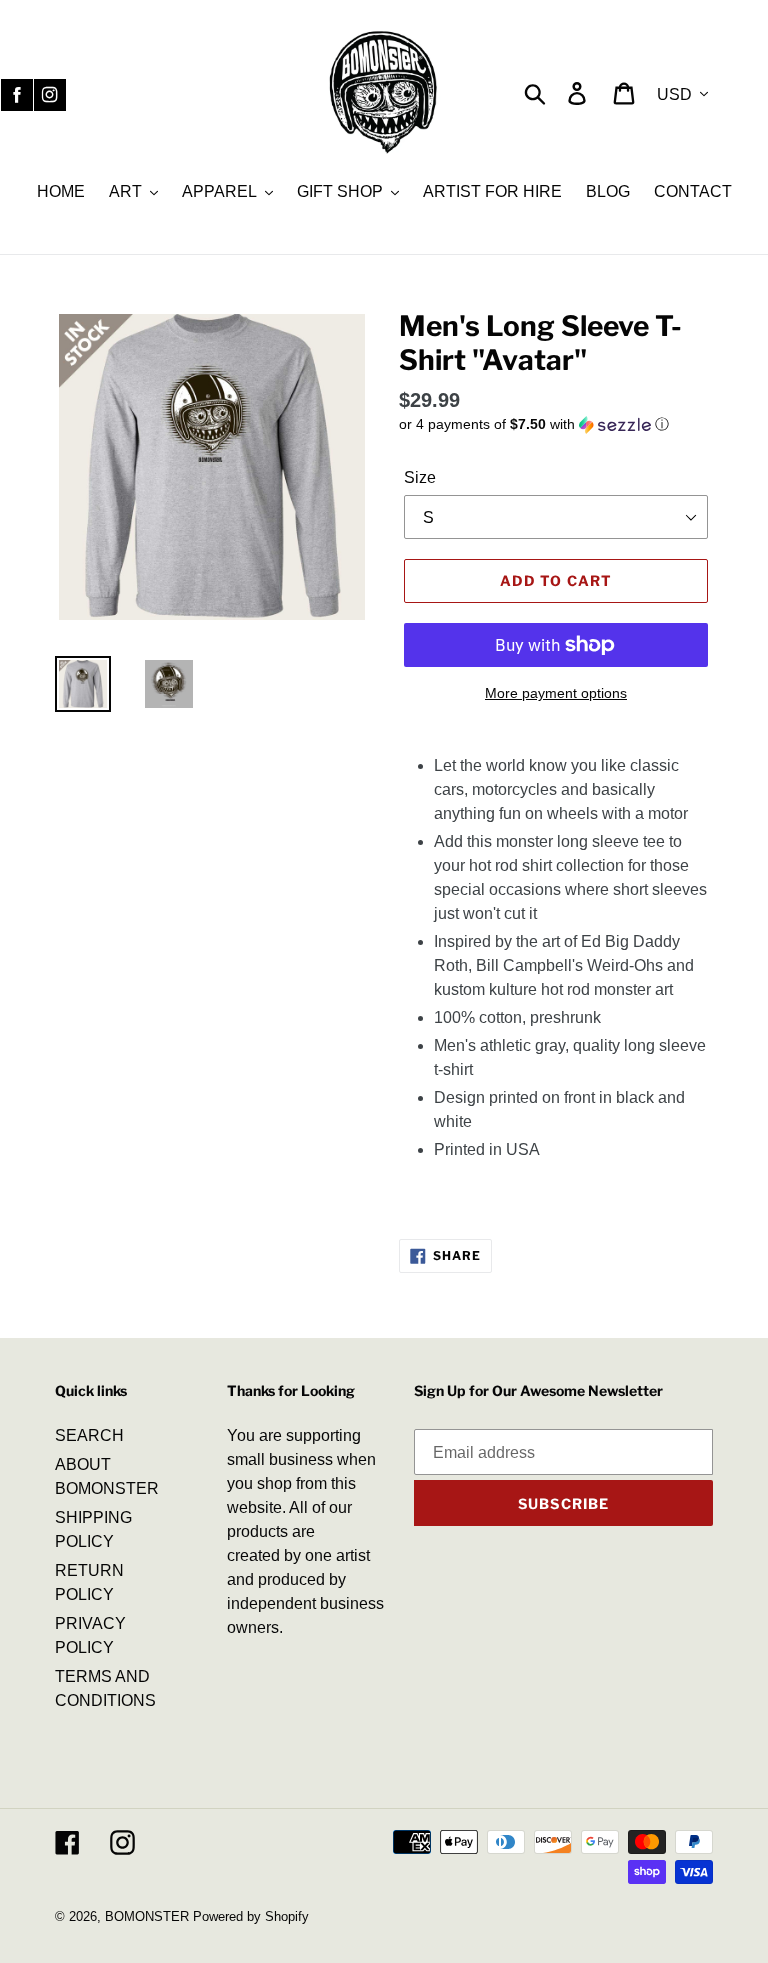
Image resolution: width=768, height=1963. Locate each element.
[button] (556, 424)
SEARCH (89, 1435)
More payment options (556, 693)
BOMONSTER (147, 1916)
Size (420, 477)
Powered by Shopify (251, 1916)
